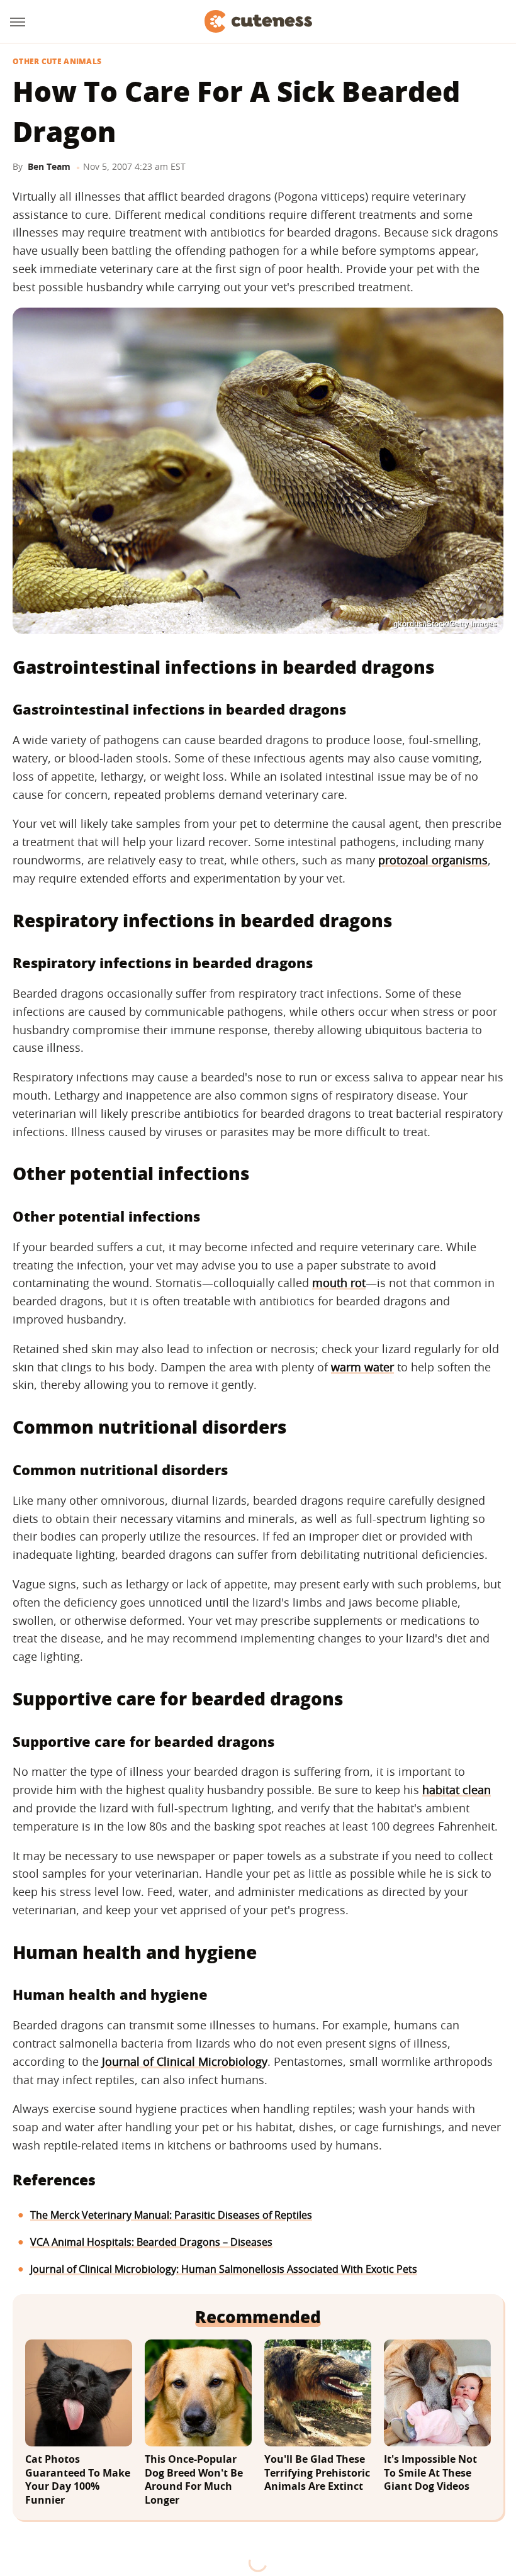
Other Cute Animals (57, 62)
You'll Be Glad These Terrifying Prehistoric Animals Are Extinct (317, 2473)
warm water (362, 1367)
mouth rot (339, 1283)
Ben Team (49, 166)
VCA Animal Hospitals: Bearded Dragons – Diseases (151, 2242)
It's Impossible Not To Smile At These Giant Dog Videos (430, 2473)
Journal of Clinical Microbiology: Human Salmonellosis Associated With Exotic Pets (224, 2269)
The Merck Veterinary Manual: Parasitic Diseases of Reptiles (171, 2215)
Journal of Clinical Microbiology (185, 2061)
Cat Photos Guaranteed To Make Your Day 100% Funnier (78, 2480)
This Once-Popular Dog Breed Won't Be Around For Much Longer (194, 2480)
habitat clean (457, 1790)
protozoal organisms (433, 860)
